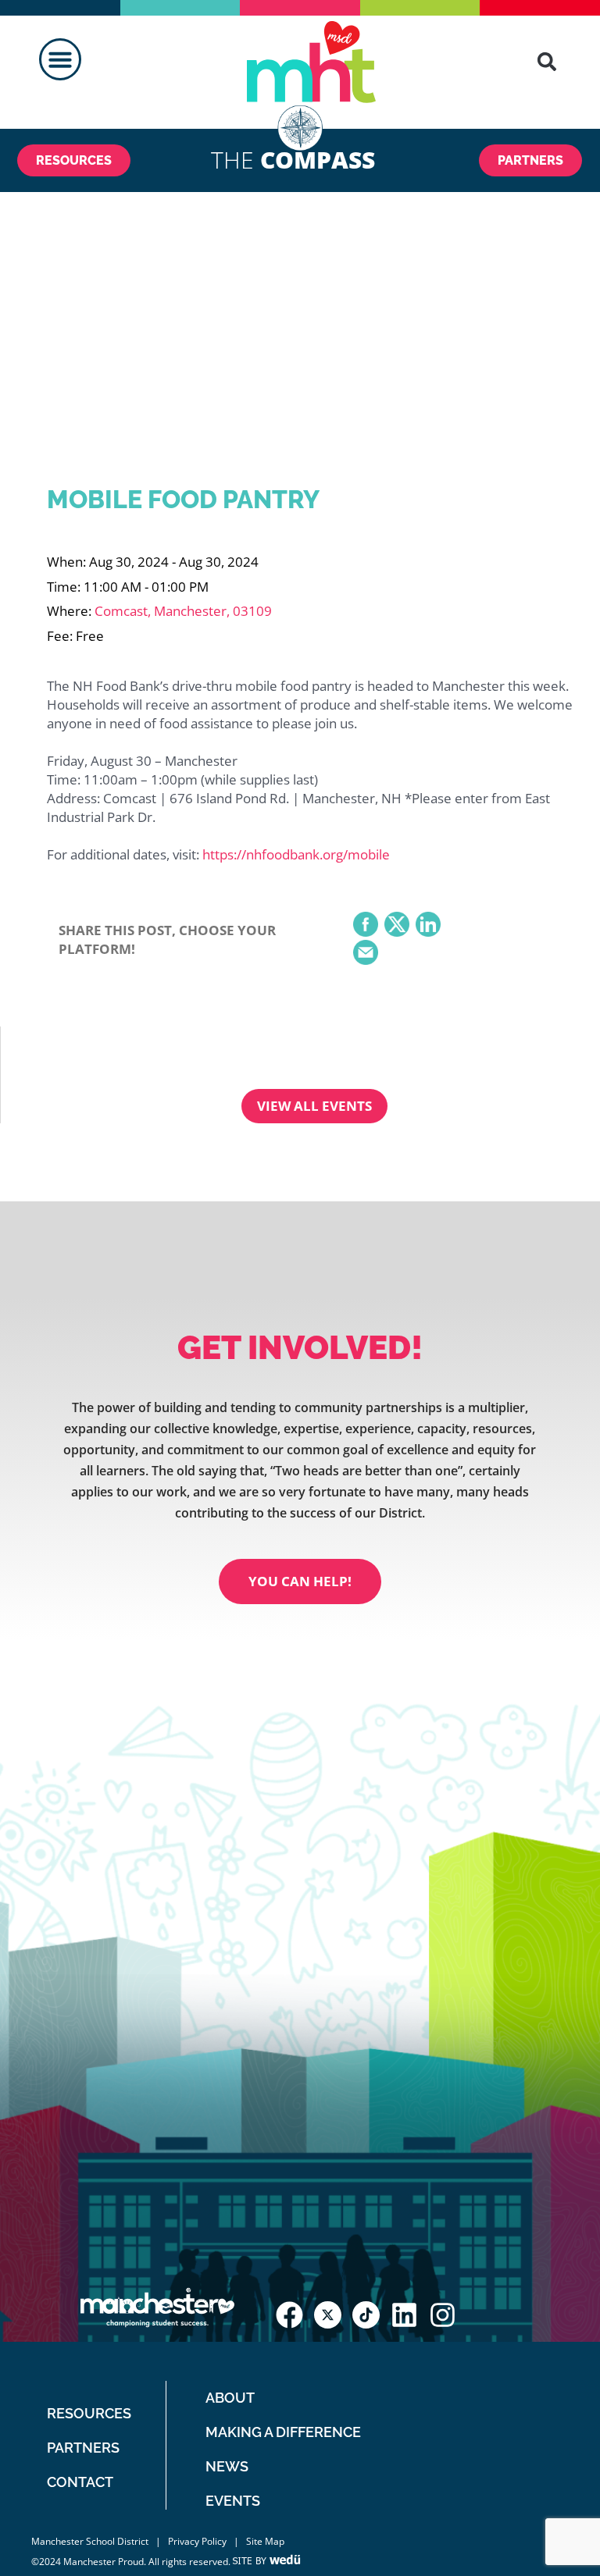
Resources (89, 2413)
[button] (60, 59)
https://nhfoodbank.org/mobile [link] (296, 854)
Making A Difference (283, 2432)
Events (233, 2501)
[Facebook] (366, 926)
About (230, 2398)
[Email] (366, 954)
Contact (80, 2482)
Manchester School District (90, 2541)
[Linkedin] (404, 2315)
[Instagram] (443, 2315)
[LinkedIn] (428, 926)
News (227, 2466)
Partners (83, 2448)
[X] (397, 926)
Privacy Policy (197, 2541)
